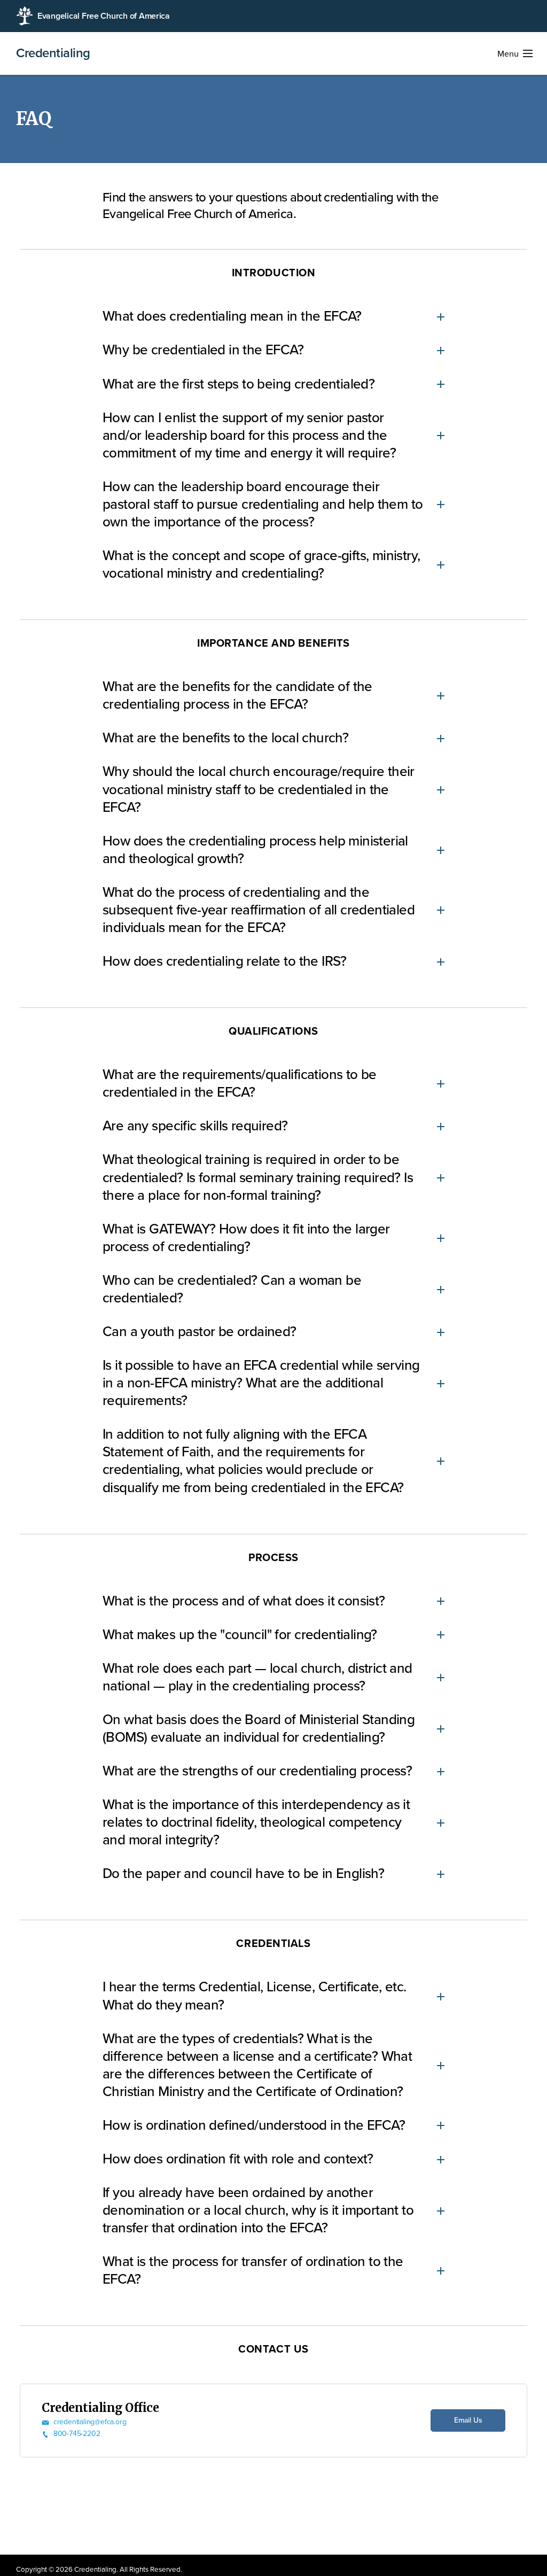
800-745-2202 (77, 2434)
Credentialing (53, 53)
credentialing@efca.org (90, 2422)
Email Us (468, 2420)
